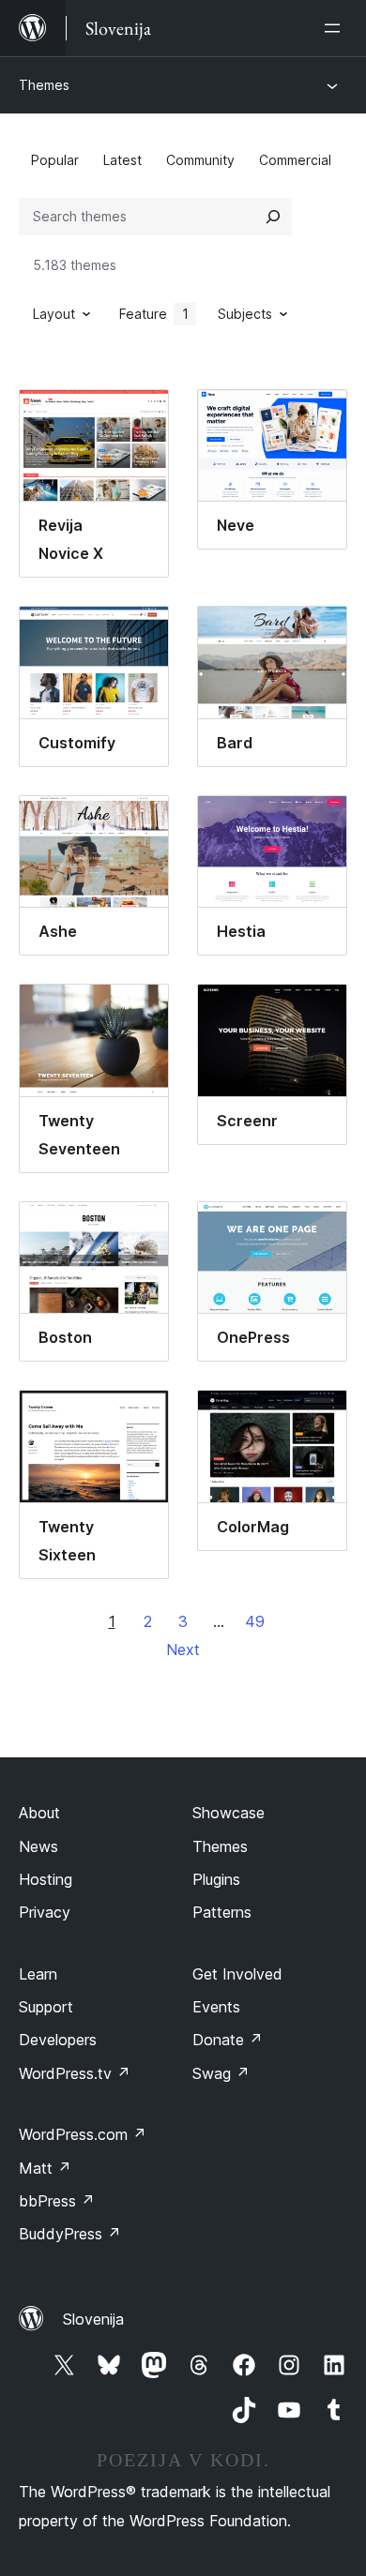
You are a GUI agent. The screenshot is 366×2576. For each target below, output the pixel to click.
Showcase (229, 1813)
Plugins (216, 1879)
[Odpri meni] (336, 28)
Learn (38, 1974)
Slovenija (93, 2319)
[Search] (273, 217)
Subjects (245, 314)
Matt (45, 2168)
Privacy (45, 1912)
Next (183, 1650)
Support (46, 2007)
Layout (54, 314)
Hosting (46, 1879)
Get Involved (237, 1974)
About (39, 1813)
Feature (154, 314)
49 (255, 1621)
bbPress (57, 2201)
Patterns (222, 1912)
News (38, 1846)
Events (216, 2007)
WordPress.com (83, 2134)
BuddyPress (70, 2234)
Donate (228, 2040)
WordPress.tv (75, 2073)
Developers (58, 2040)
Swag (221, 2073)
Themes (44, 85)
